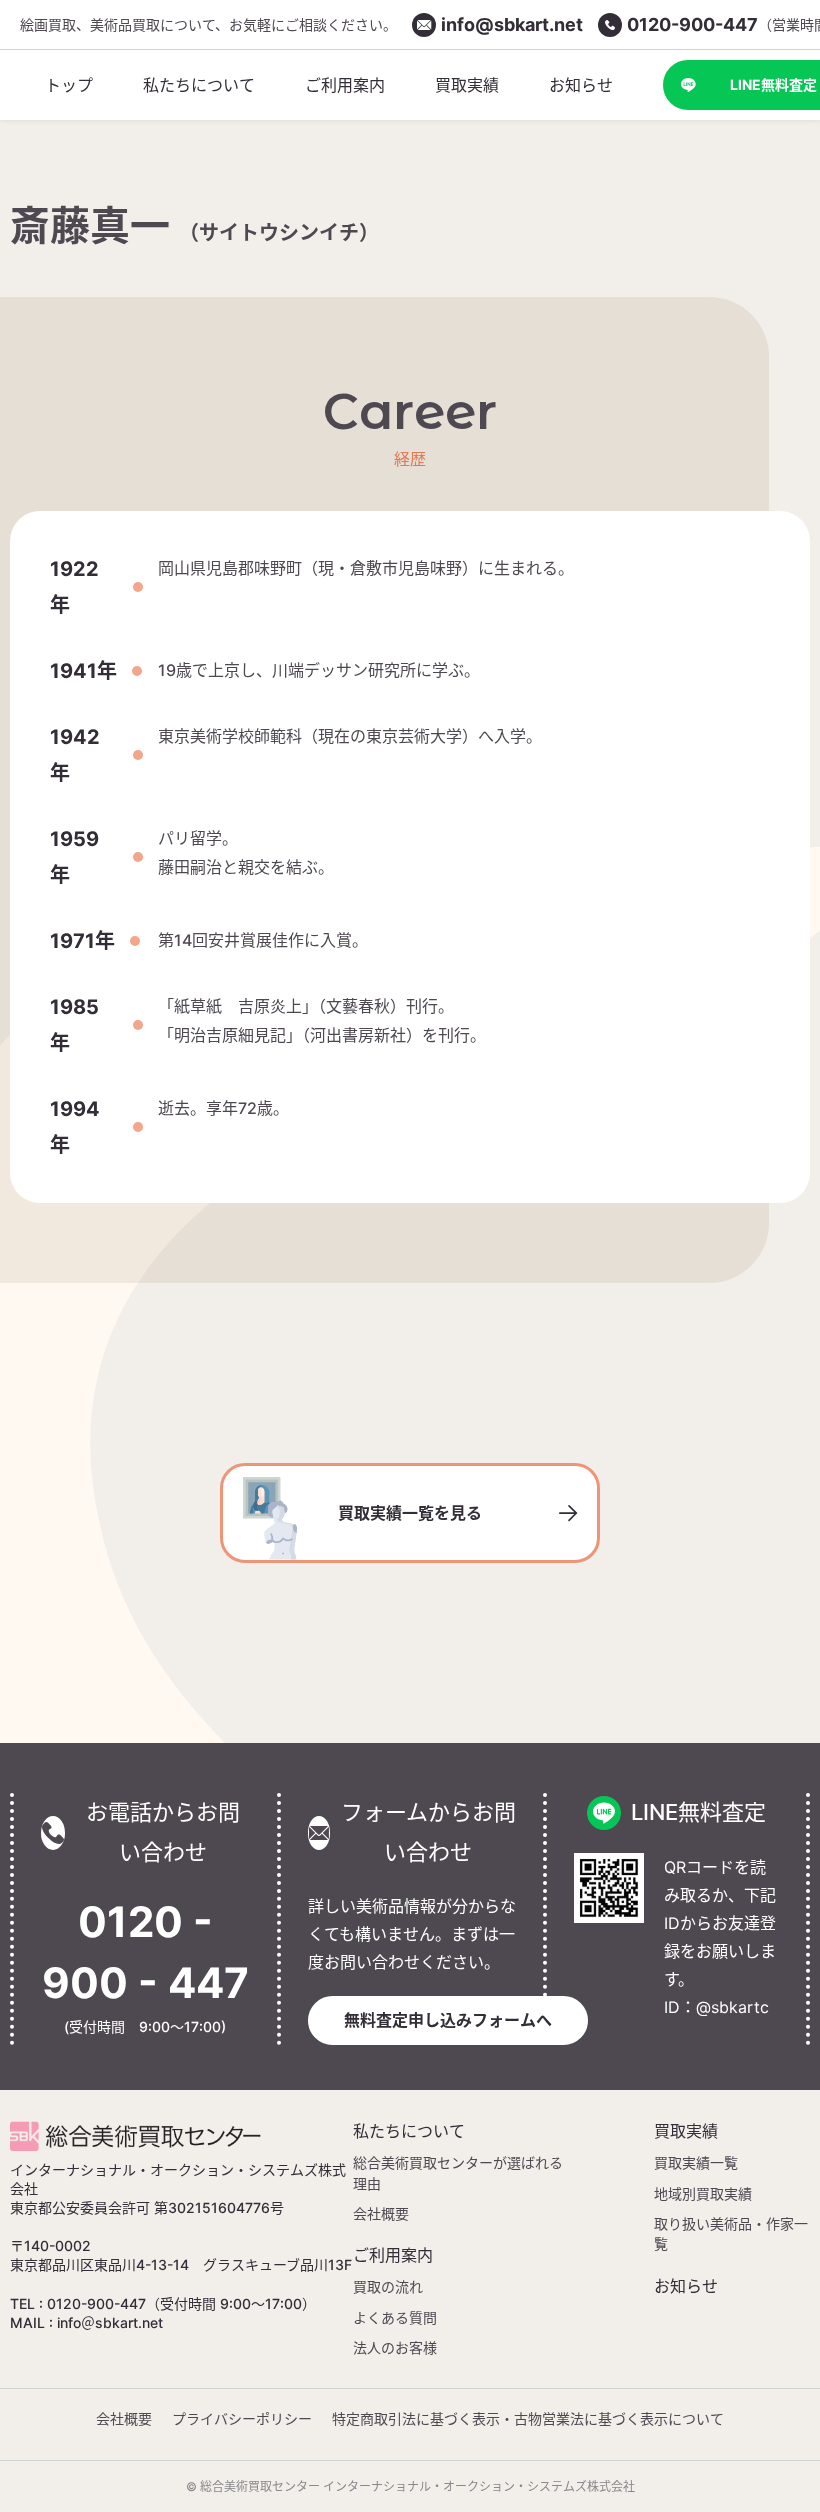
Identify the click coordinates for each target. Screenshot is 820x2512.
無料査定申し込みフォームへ (448, 2020)
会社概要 (381, 2213)
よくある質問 (395, 2317)
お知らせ (686, 2286)
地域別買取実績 (703, 2193)
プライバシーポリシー (242, 2418)
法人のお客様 (395, 2347)
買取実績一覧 (696, 2162)
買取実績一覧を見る (410, 1513)
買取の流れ (388, 2286)
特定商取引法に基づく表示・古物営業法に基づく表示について (528, 2418)
